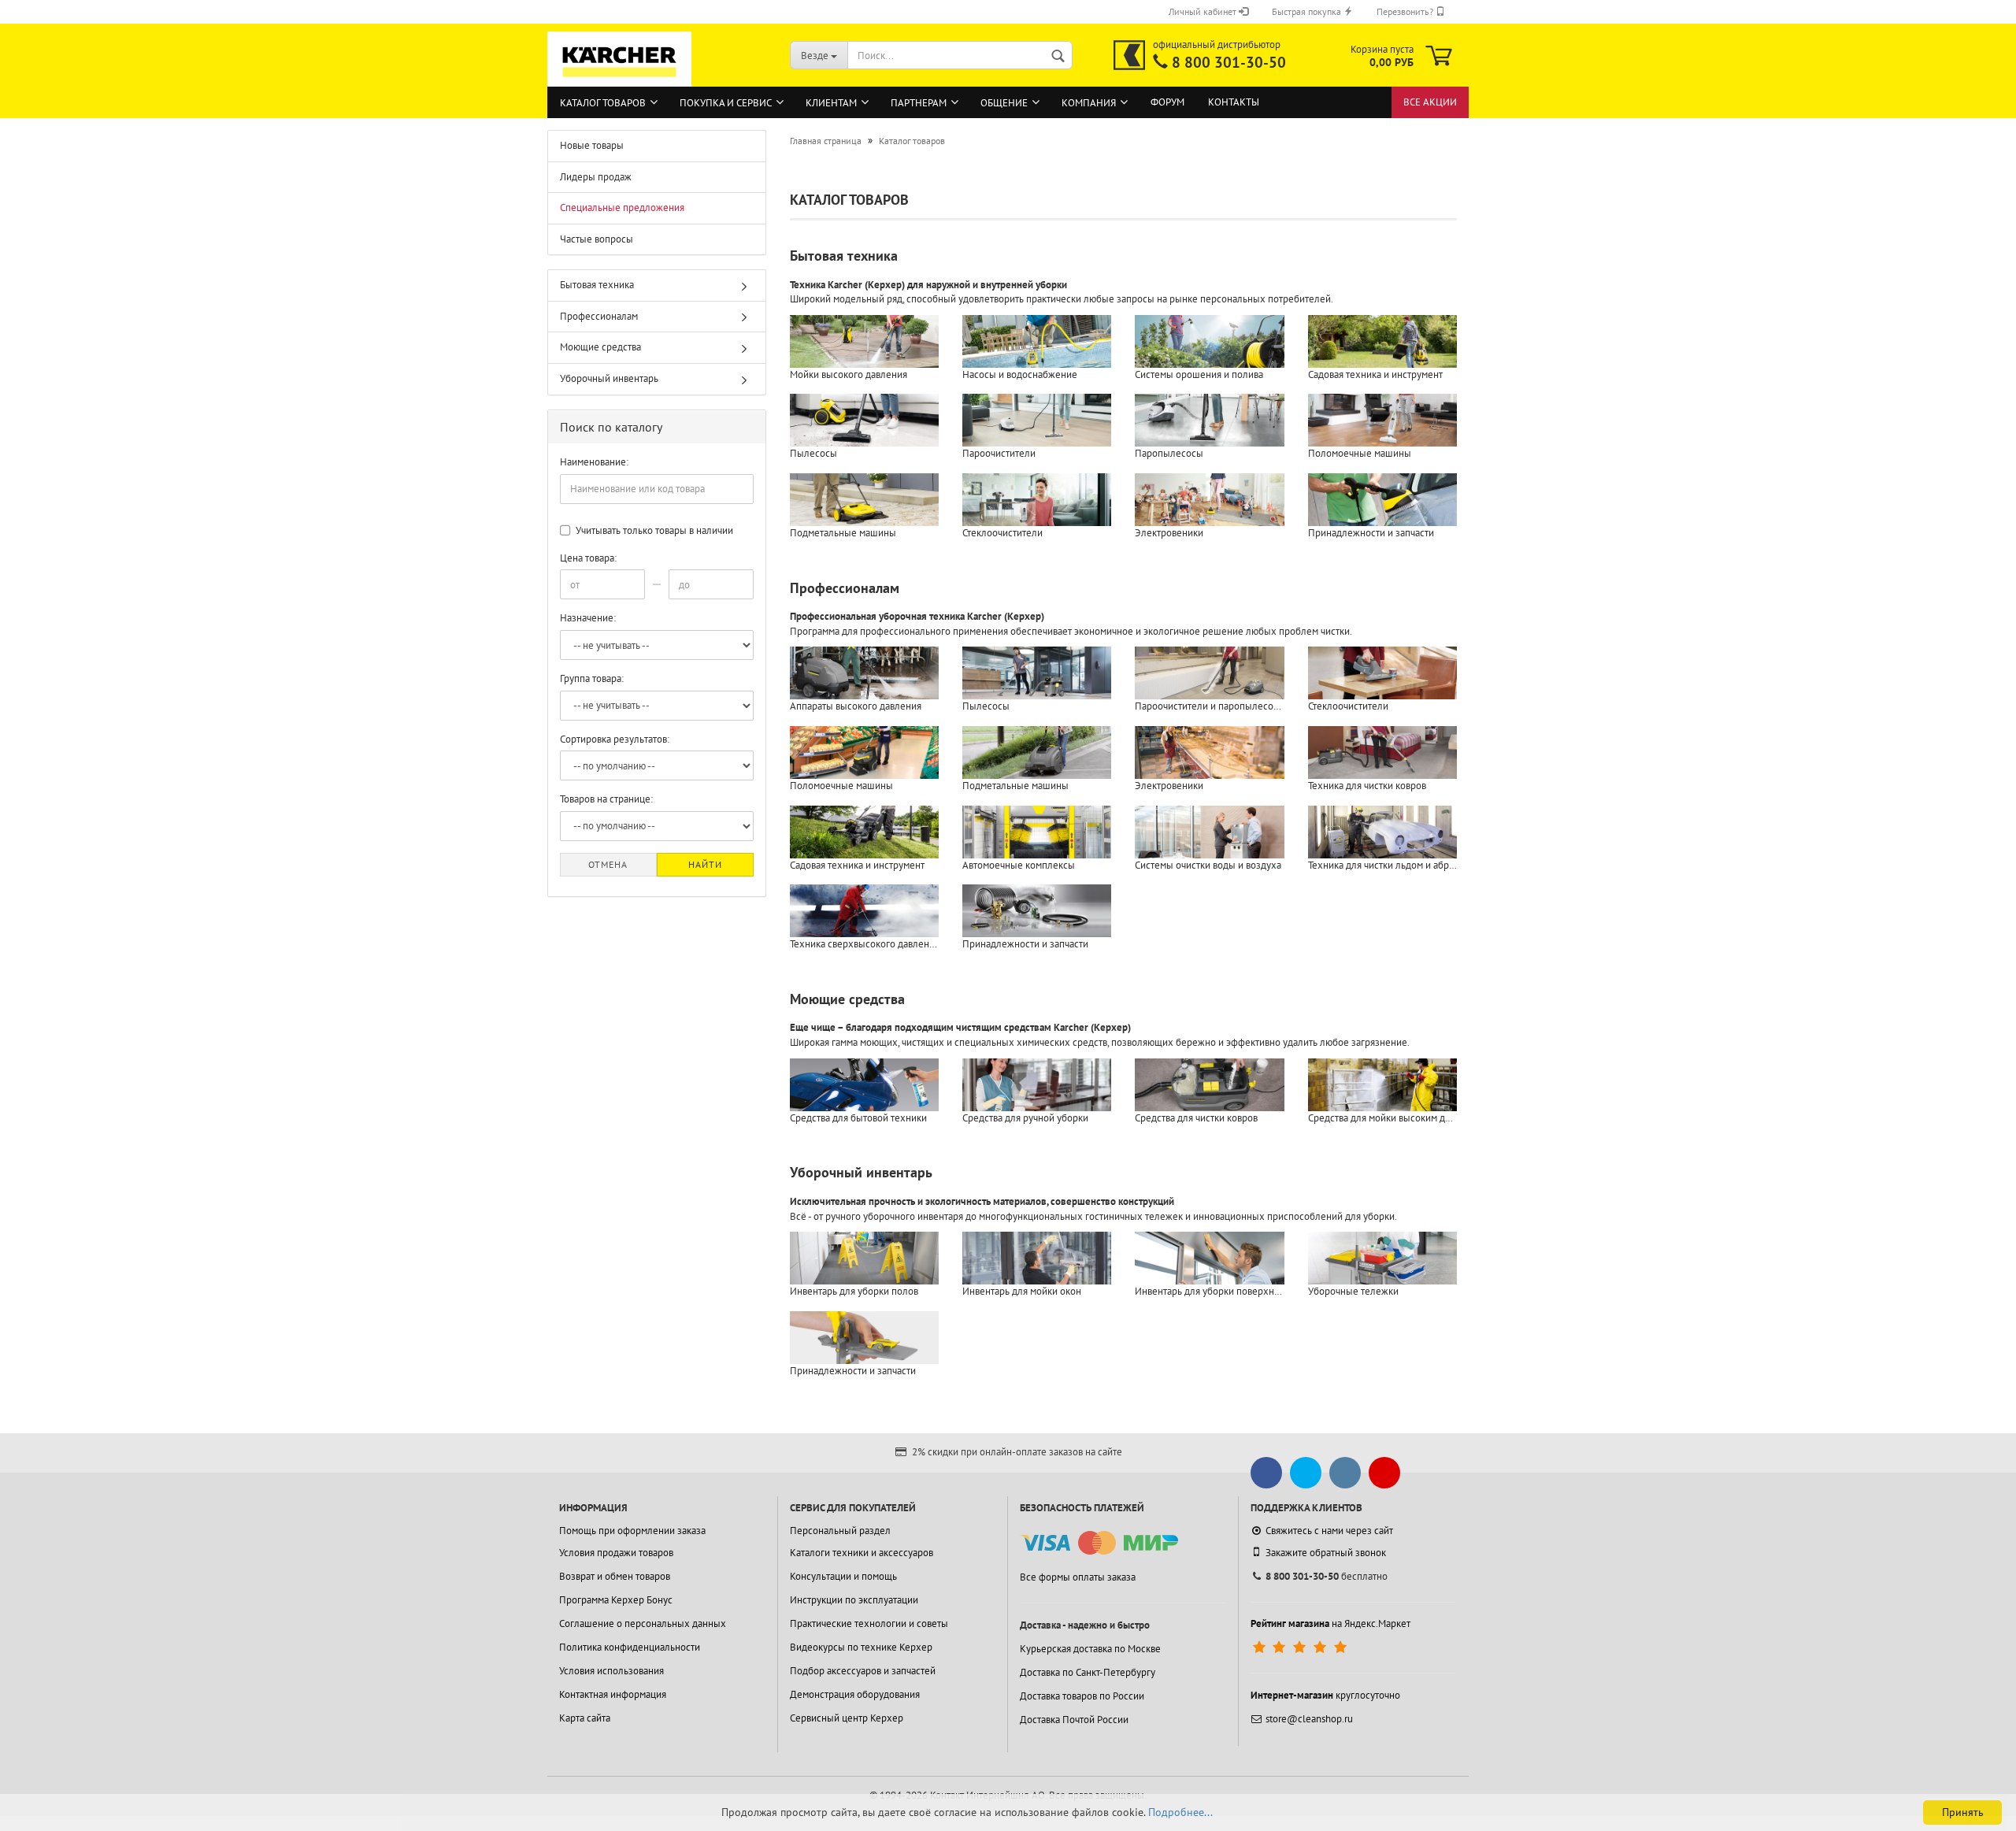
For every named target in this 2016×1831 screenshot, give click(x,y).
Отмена (608, 864)
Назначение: (588, 618)
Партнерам (919, 103)
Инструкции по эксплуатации (854, 1600)
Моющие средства (847, 999)
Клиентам (831, 103)
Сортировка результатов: (615, 739)
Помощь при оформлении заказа (632, 1531)
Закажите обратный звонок (1326, 1553)
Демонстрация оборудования (855, 1694)
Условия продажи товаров (616, 1553)
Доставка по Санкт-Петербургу (1088, 1672)
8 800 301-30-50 (1229, 62)
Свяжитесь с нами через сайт (1329, 1531)
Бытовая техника (844, 256)
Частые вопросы (597, 239)
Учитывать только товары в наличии (653, 530)
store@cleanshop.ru (1309, 1719)
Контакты (1234, 102)
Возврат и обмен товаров (615, 1576)
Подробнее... (1180, 1812)
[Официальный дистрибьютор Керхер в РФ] (1129, 55)
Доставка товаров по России (1082, 1696)
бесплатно (1327, 1576)
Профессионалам (845, 588)
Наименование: (594, 462)
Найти (705, 864)
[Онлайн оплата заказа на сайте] (1099, 1543)
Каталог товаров (603, 103)
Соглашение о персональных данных (643, 1623)
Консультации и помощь (843, 1576)
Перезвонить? (1406, 11)
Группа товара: (592, 678)
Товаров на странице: (606, 799)
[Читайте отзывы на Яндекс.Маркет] (1301, 1648)
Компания (1089, 103)
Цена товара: (588, 558)
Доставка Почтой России (1074, 1720)
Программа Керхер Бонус (616, 1600)
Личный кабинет (1204, 11)
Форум (1167, 102)
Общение (1004, 103)
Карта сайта (585, 1718)
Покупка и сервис (726, 103)
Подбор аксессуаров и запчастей (863, 1671)
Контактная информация (613, 1694)
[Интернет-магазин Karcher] (620, 79)
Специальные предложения (622, 208)
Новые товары (592, 145)
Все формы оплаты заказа (1078, 1577)
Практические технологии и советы (869, 1623)
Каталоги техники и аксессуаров (862, 1553)
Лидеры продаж (596, 177)
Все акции (1430, 102)
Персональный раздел (840, 1531)
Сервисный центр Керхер (847, 1718)
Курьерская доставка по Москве (1090, 1649)
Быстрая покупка (1308, 11)
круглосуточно (1325, 1695)
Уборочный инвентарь (861, 1172)
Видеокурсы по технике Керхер (861, 1647)
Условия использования (611, 1671)
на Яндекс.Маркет (1330, 1623)
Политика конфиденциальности (630, 1647)
